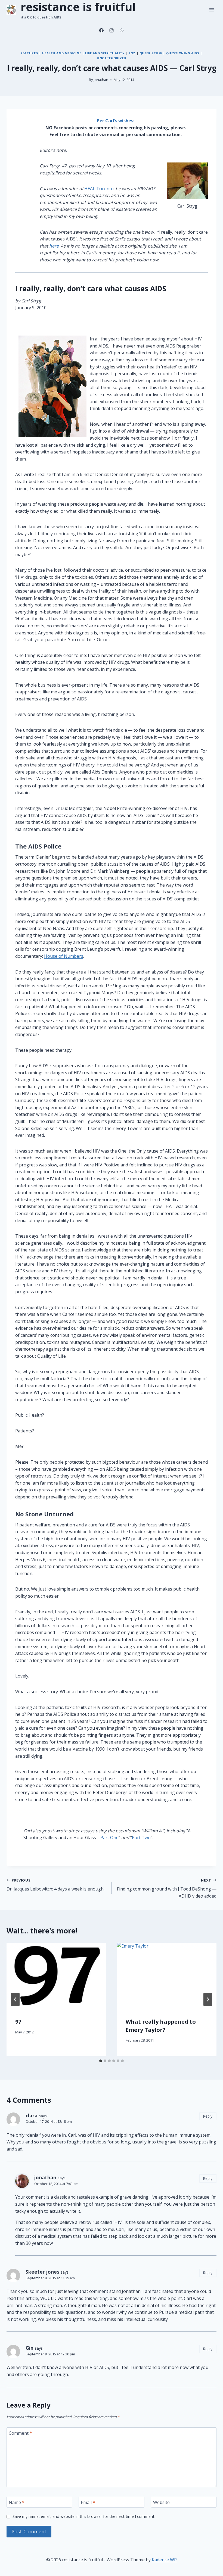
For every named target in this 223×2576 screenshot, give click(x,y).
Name (17, 2502)
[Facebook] (101, 30)
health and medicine (62, 53)
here (54, 246)
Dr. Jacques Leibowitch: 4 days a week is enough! (55, 1885)
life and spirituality (105, 53)
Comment (20, 2433)
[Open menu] (211, 10)
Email (88, 2502)
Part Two (141, 1838)
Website (161, 2502)
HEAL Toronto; (99, 189)
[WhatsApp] (122, 30)
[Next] (208, 1999)
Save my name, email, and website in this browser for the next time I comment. (84, 2516)
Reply (208, 2116)
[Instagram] (112, 30)
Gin (30, 2348)
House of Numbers (64, 956)
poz (132, 53)
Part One (109, 1838)
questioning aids (183, 53)
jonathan (101, 80)
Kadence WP (164, 2560)
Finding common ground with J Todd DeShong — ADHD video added (167, 1888)
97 (18, 2022)
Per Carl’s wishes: (116, 121)
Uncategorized (111, 58)
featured (29, 53)
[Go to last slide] (15, 1999)
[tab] (101, 2061)
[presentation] (56, 1976)
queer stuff (151, 53)
